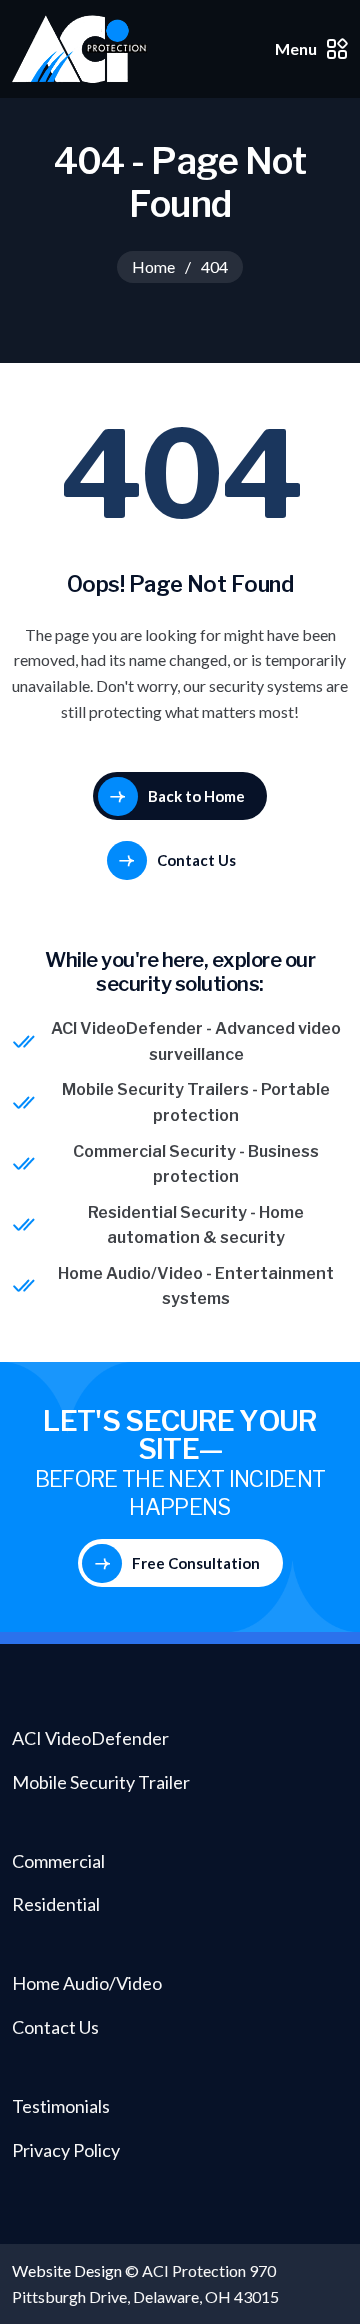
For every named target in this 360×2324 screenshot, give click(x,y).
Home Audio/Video (130, 1273)
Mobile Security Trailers (155, 1089)
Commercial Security (154, 1151)
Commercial (58, 1861)
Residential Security (167, 1212)
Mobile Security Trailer (101, 1782)
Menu (296, 48)
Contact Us (55, 2027)
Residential (56, 1904)
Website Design (67, 2270)
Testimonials (61, 2106)
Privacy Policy (66, 2150)
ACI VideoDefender (127, 1028)
